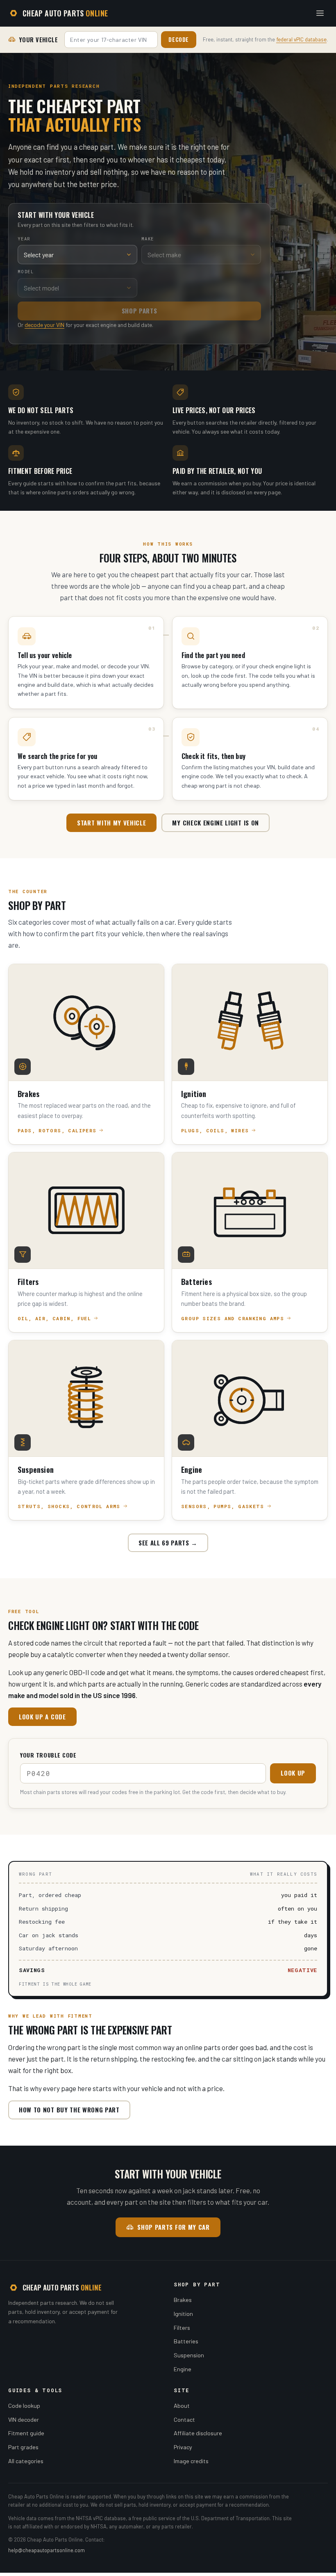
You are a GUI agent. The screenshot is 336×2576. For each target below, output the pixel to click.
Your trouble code (48, 1755)
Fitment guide (26, 2433)
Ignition (183, 2314)
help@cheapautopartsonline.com (47, 2550)
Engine (183, 2369)
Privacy (183, 2447)
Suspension (189, 2355)
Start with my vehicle (111, 823)
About (182, 2406)
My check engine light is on (215, 823)
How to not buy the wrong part (69, 2110)
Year (24, 239)
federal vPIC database (301, 39)
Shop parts (140, 311)
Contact (184, 2419)
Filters (182, 2328)
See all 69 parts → (168, 1543)
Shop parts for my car (173, 2227)
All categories (26, 2461)
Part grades (23, 2447)
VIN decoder (24, 2419)
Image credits (191, 2461)
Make (148, 239)
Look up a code (42, 1717)
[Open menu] (320, 13)
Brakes (183, 2300)
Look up (293, 1773)
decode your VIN (44, 325)
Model (26, 272)
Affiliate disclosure (198, 2433)
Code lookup (24, 2406)
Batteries (186, 2341)
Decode (179, 39)
